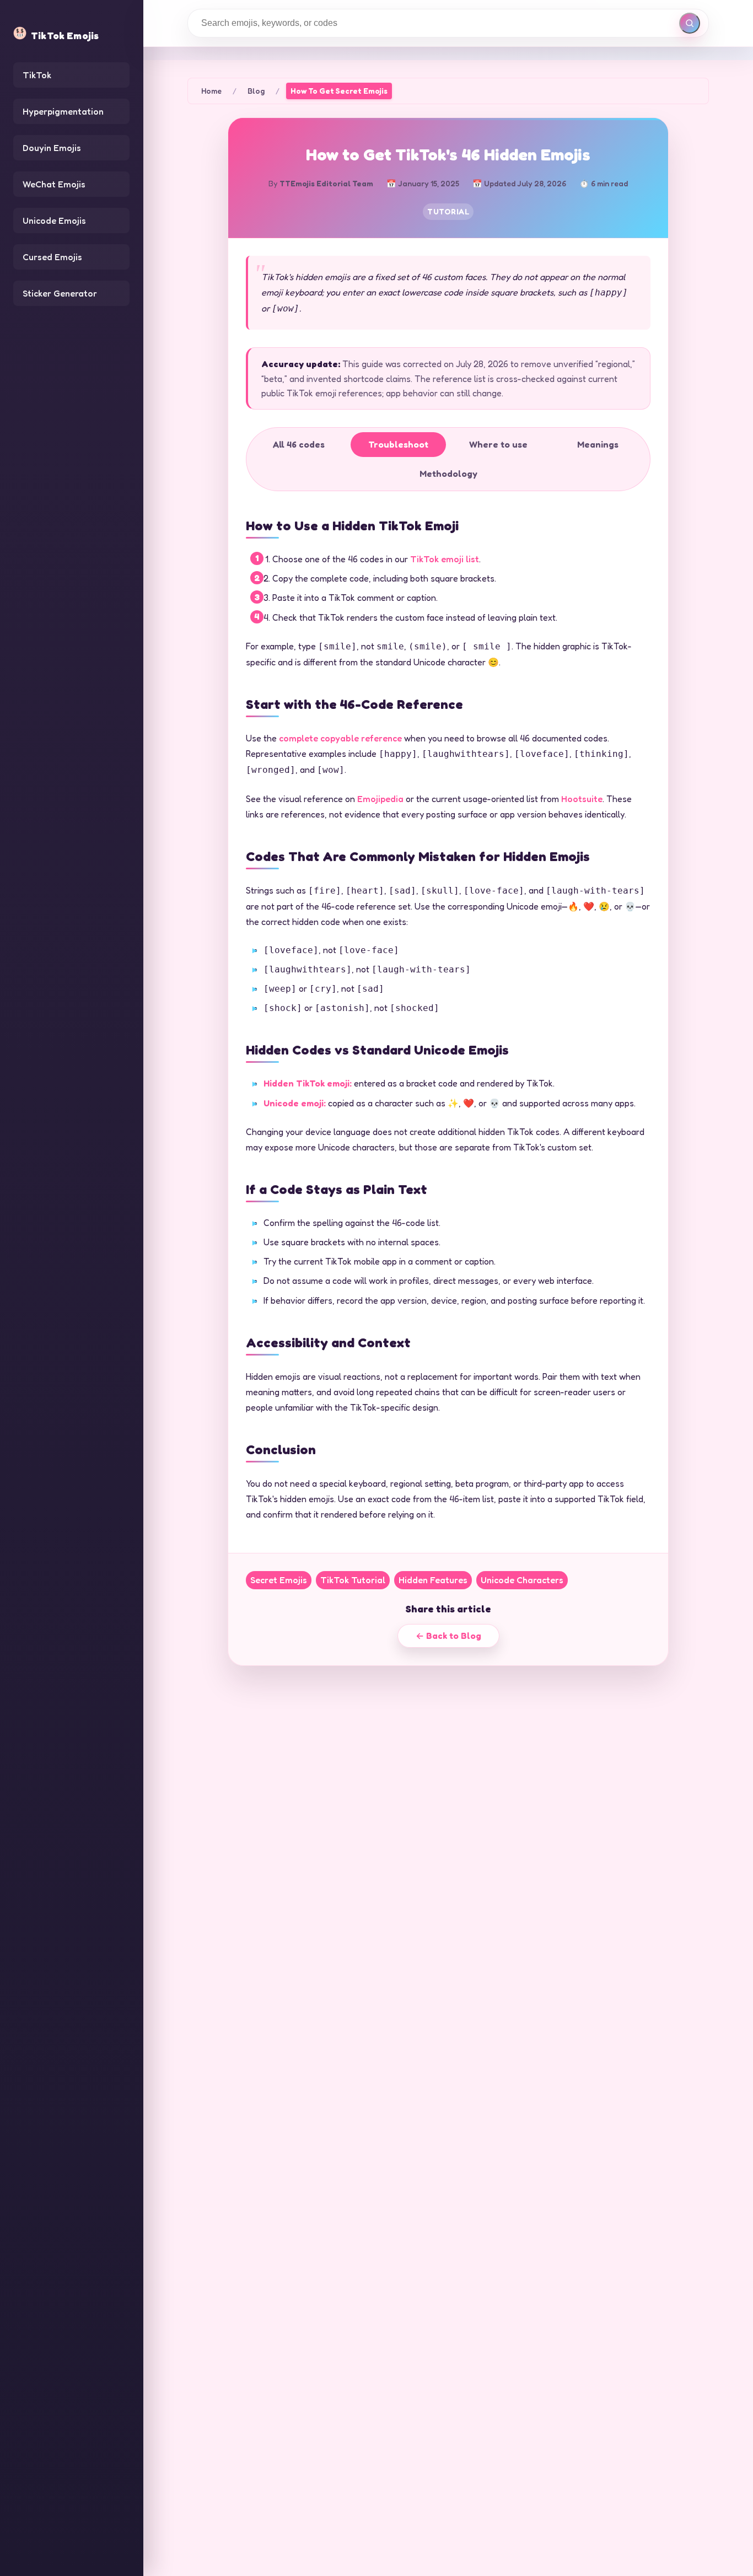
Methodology (448, 474)
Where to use (498, 444)
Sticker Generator (60, 293)
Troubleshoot (398, 444)
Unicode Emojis (54, 221)
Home (211, 91)
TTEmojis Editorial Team (326, 183)
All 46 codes (299, 444)
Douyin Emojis (52, 148)
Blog (256, 91)
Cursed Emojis (52, 257)
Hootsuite (582, 799)
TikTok (37, 75)
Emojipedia (380, 799)
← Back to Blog (448, 1636)
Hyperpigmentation (63, 111)
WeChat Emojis (54, 184)
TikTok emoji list (445, 559)
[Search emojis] (690, 23)
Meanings (598, 444)
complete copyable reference (340, 738)
